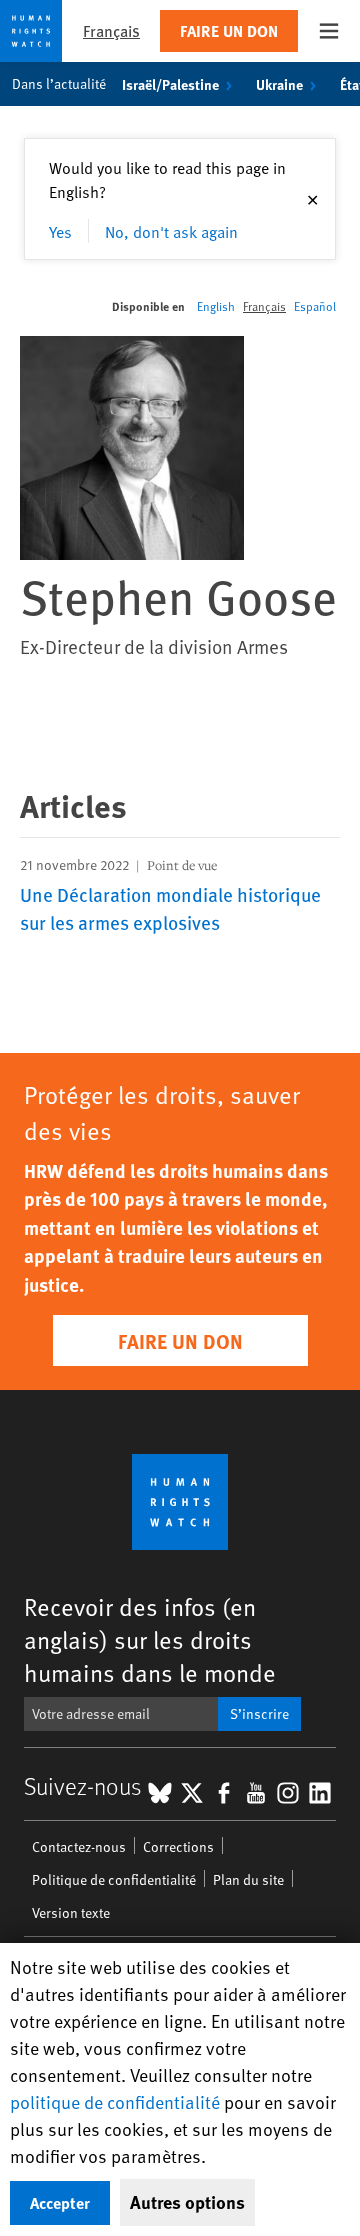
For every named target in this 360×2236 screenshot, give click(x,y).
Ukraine (279, 84)
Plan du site (248, 1879)
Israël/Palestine (170, 84)
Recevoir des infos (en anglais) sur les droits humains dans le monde (150, 1639)
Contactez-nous (79, 1846)
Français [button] (111, 30)
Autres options (187, 2202)
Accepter (60, 2202)
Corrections (178, 1846)
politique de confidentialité (115, 2101)
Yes (60, 231)
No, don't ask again (171, 231)
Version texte (71, 1912)
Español (315, 306)
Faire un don (229, 30)
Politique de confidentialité (114, 1879)
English (216, 306)
